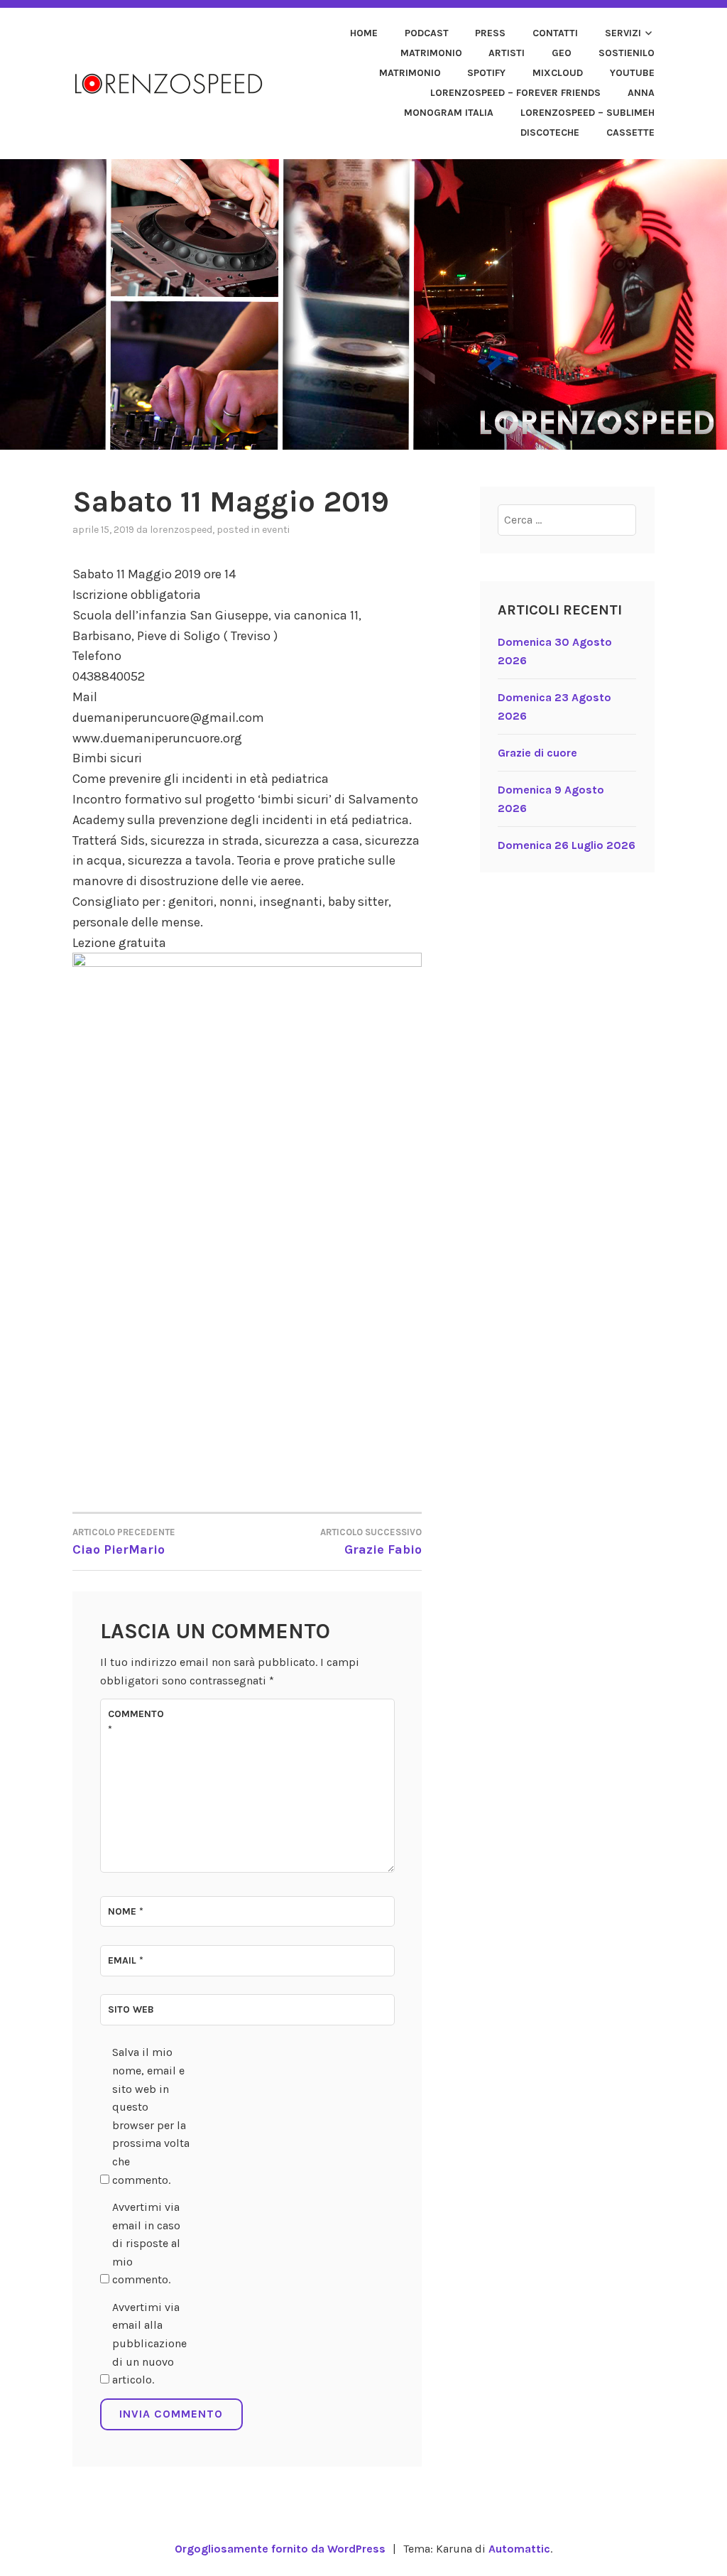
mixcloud (558, 73)
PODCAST (427, 33)
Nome (126, 1911)
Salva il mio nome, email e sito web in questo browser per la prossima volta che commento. (151, 2116)
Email (126, 1960)
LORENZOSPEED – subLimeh (587, 113)
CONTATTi (555, 33)
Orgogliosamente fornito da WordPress (280, 2549)
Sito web (131, 2009)
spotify (486, 73)
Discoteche (550, 132)
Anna (641, 93)
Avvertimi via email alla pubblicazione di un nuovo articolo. (149, 2343)
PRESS (490, 33)
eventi (276, 530)
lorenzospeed (181, 530)
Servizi (623, 33)
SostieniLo (627, 53)
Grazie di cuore (537, 753)
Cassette (630, 132)
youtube (632, 73)
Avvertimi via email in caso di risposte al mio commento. (146, 2243)
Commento (136, 1722)
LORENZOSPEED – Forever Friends (515, 93)
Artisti (507, 53)
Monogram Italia (449, 113)
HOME (364, 33)
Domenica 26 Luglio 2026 (567, 845)
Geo (562, 53)
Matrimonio (431, 53)
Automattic (519, 2549)
